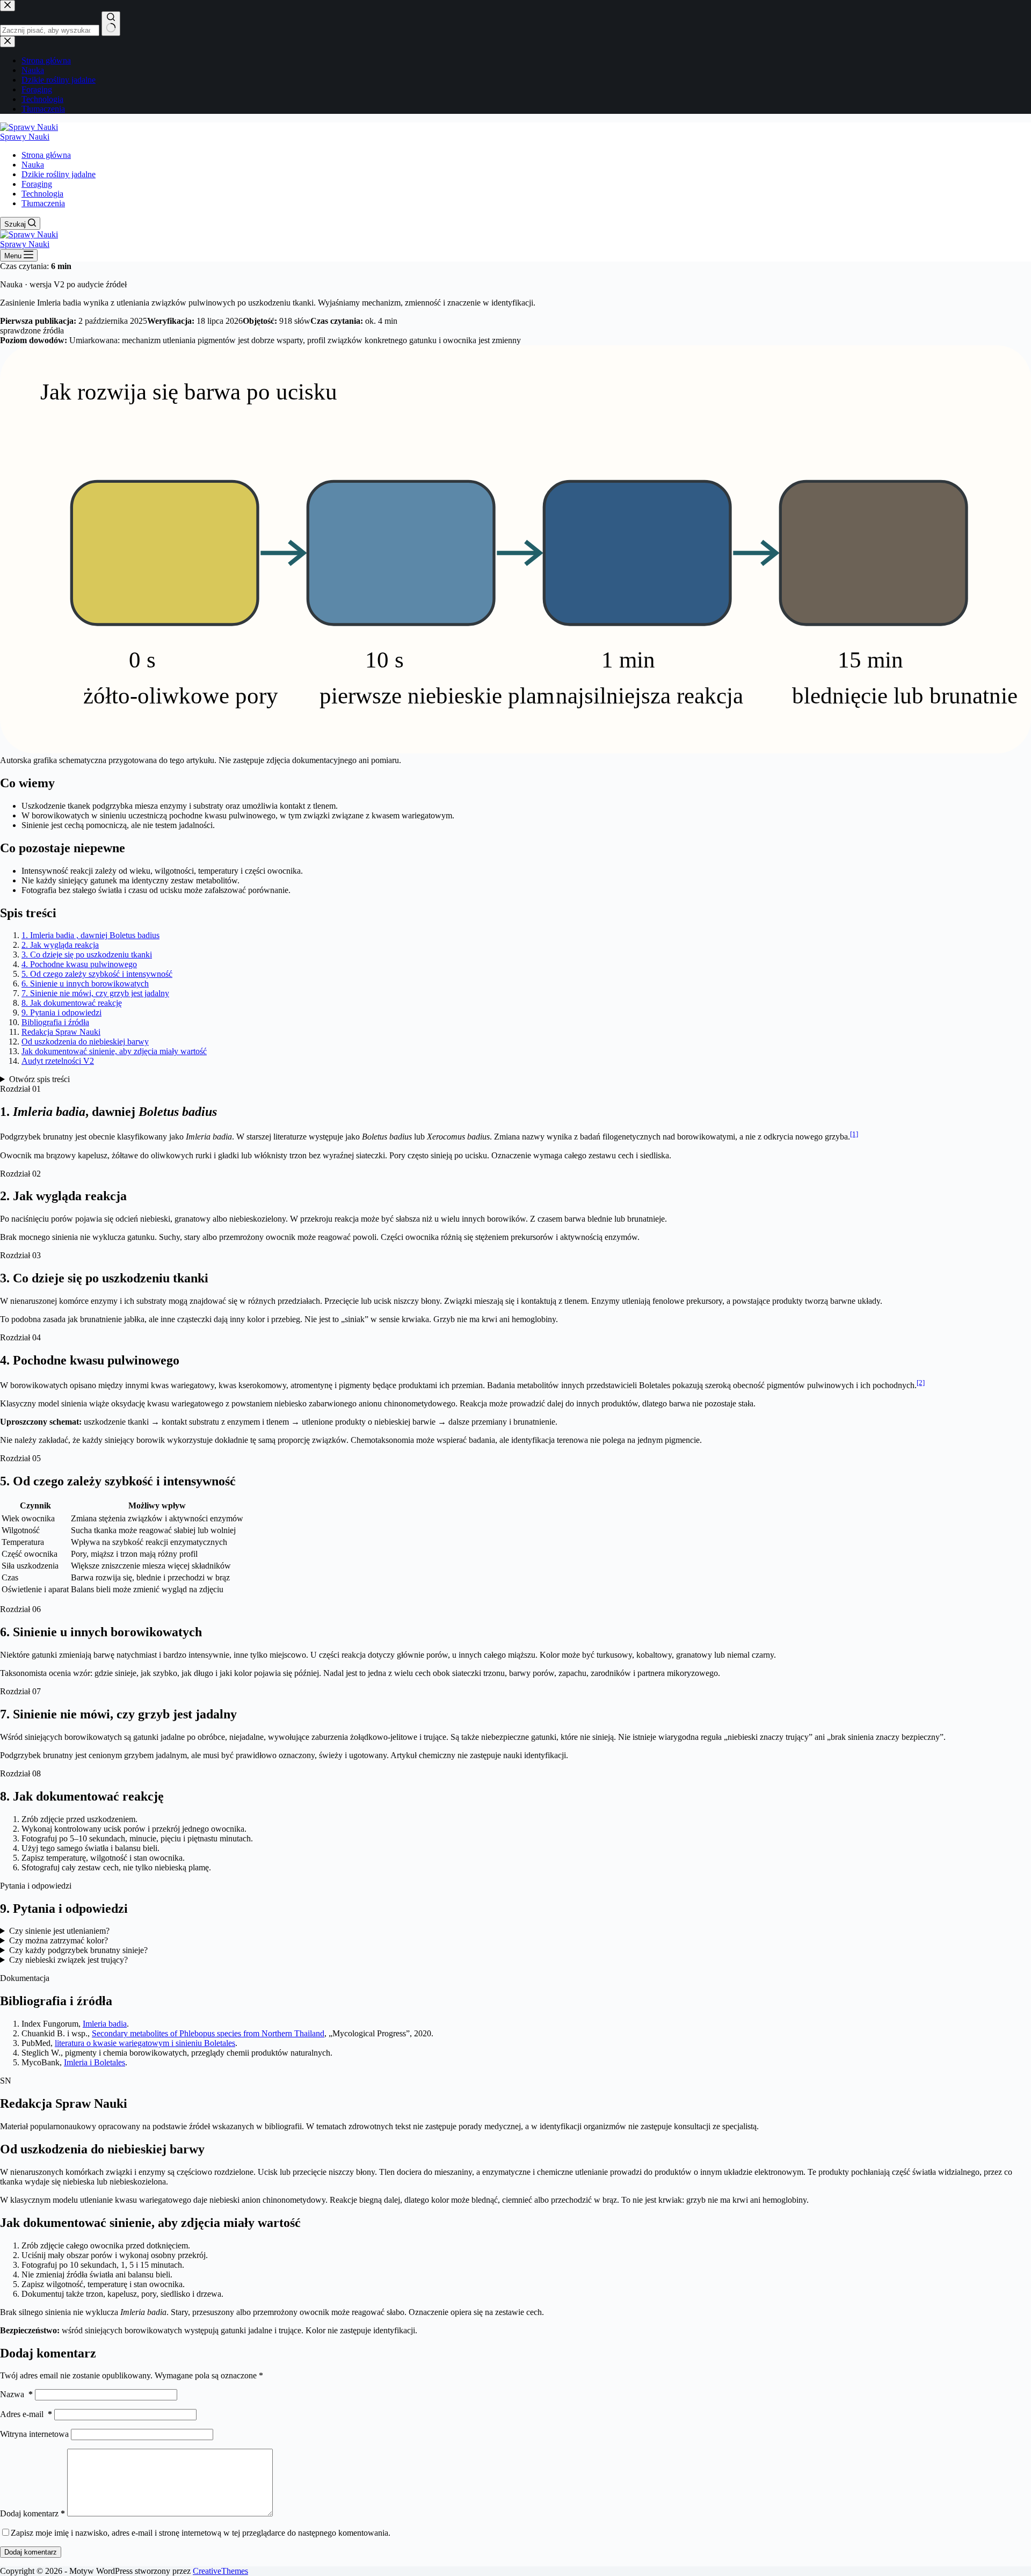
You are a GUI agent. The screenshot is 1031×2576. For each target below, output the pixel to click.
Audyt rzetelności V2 (58, 1061)
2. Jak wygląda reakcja (60, 945)
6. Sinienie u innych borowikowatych (85, 984)
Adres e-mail (26, 2414)
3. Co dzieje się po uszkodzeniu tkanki (87, 955)
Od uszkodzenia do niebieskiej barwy (85, 1042)
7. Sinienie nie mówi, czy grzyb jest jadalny (95, 993)
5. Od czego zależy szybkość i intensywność (97, 974)
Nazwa (16, 2394)
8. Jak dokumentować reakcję (72, 1003)
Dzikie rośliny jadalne (59, 174)
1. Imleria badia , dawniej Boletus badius (90, 935)
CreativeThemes (220, 2571)
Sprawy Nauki (25, 137)
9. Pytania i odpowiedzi (61, 1013)
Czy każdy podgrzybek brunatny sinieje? (78, 1950)
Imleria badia (105, 2024)
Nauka (33, 165)
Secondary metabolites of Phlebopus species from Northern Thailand (208, 2033)
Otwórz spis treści (39, 1079)
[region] (515, 1548)
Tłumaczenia (43, 203)
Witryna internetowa (34, 2434)
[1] (854, 1134)
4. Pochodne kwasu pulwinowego (79, 964)
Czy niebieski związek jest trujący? (68, 1960)
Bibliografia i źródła (55, 1022)
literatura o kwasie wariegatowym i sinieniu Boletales (145, 2043)
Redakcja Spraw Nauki (61, 1032)
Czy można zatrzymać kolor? (59, 1940)
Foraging (37, 184)
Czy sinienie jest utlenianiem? (59, 1931)
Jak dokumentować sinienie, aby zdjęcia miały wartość (114, 1051)
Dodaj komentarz (32, 2513)
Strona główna (46, 155)
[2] (921, 1383)
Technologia (42, 194)
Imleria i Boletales (95, 2062)
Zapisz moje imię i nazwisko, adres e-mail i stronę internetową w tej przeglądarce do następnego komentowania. (201, 2533)
